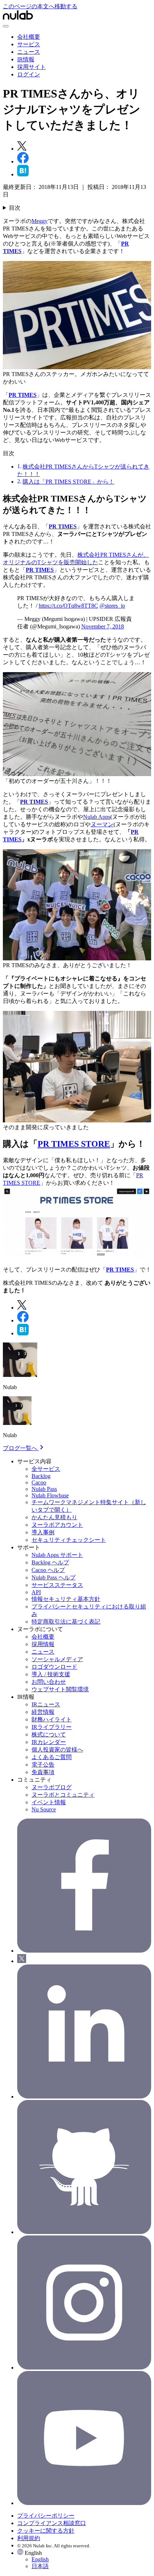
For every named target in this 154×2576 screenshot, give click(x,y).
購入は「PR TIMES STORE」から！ (68, 482)
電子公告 (43, 1765)
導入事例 (43, 1532)
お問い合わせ (49, 1682)
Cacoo (39, 1482)
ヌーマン (102, 824)
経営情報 (43, 1712)
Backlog (41, 1476)
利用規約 (29, 2538)
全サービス (46, 1469)
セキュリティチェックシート (69, 1540)
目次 (15, 208)
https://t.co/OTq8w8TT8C (68, 606)
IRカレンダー (49, 1742)
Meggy (40, 221)
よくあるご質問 (52, 1757)
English (40, 2559)
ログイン (29, 74)
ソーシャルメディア (57, 1659)
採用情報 (43, 1644)
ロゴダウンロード (54, 1667)
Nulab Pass (44, 1489)
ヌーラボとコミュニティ (63, 1795)
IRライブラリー (52, 1727)
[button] (84, 2560)
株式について (49, 1734)
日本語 (40, 2566)
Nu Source (44, 1809)
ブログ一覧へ (21, 1448)
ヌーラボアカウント (57, 1525)
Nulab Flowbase (50, 1495)
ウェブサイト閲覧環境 (60, 1689)
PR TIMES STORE (74, 1144)
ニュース (29, 52)
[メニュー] (6, 26)
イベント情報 (49, 1802)
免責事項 (43, 1772)
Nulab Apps (97, 817)
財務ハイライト (52, 1719)
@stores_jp (112, 606)
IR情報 (26, 59)
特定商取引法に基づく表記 (66, 1622)
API (36, 1592)
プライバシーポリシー (46, 2516)
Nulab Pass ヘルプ (54, 1577)
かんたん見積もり (54, 1517)
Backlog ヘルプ (50, 1562)
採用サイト (32, 67)
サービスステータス (57, 1585)
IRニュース (46, 1704)
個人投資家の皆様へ (57, 1750)
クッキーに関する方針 (46, 2531)
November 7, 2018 (103, 626)
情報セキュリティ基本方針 (66, 1599)
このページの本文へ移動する (40, 6)
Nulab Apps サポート (57, 1555)
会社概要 (29, 37)
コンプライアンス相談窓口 (52, 2523)
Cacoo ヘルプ (48, 1570)
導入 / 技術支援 (51, 1674)
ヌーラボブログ (52, 1787)
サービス (29, 44)
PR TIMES (23, 395)
